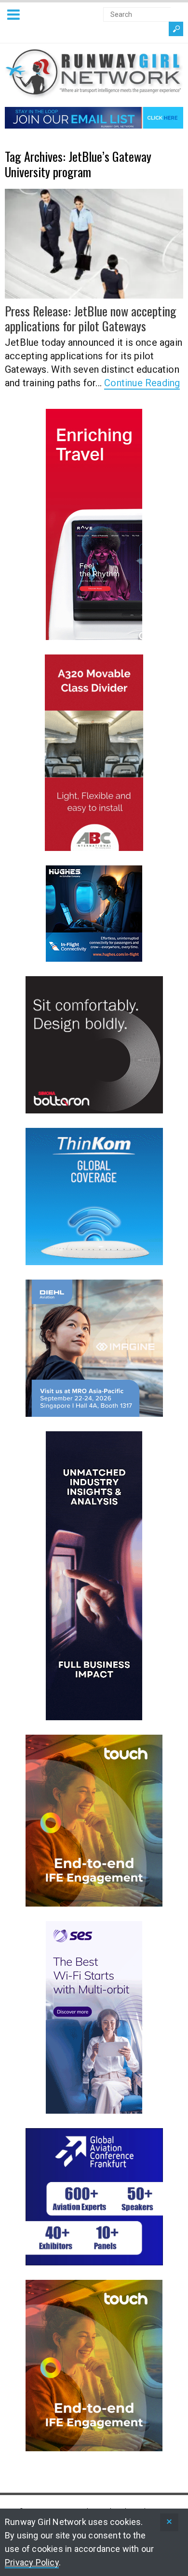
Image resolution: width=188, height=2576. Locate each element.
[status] (169, 2522)
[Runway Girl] (94, 93)
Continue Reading (142, 383)
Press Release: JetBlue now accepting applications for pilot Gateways (91, 318)
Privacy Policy (32, 2562)
